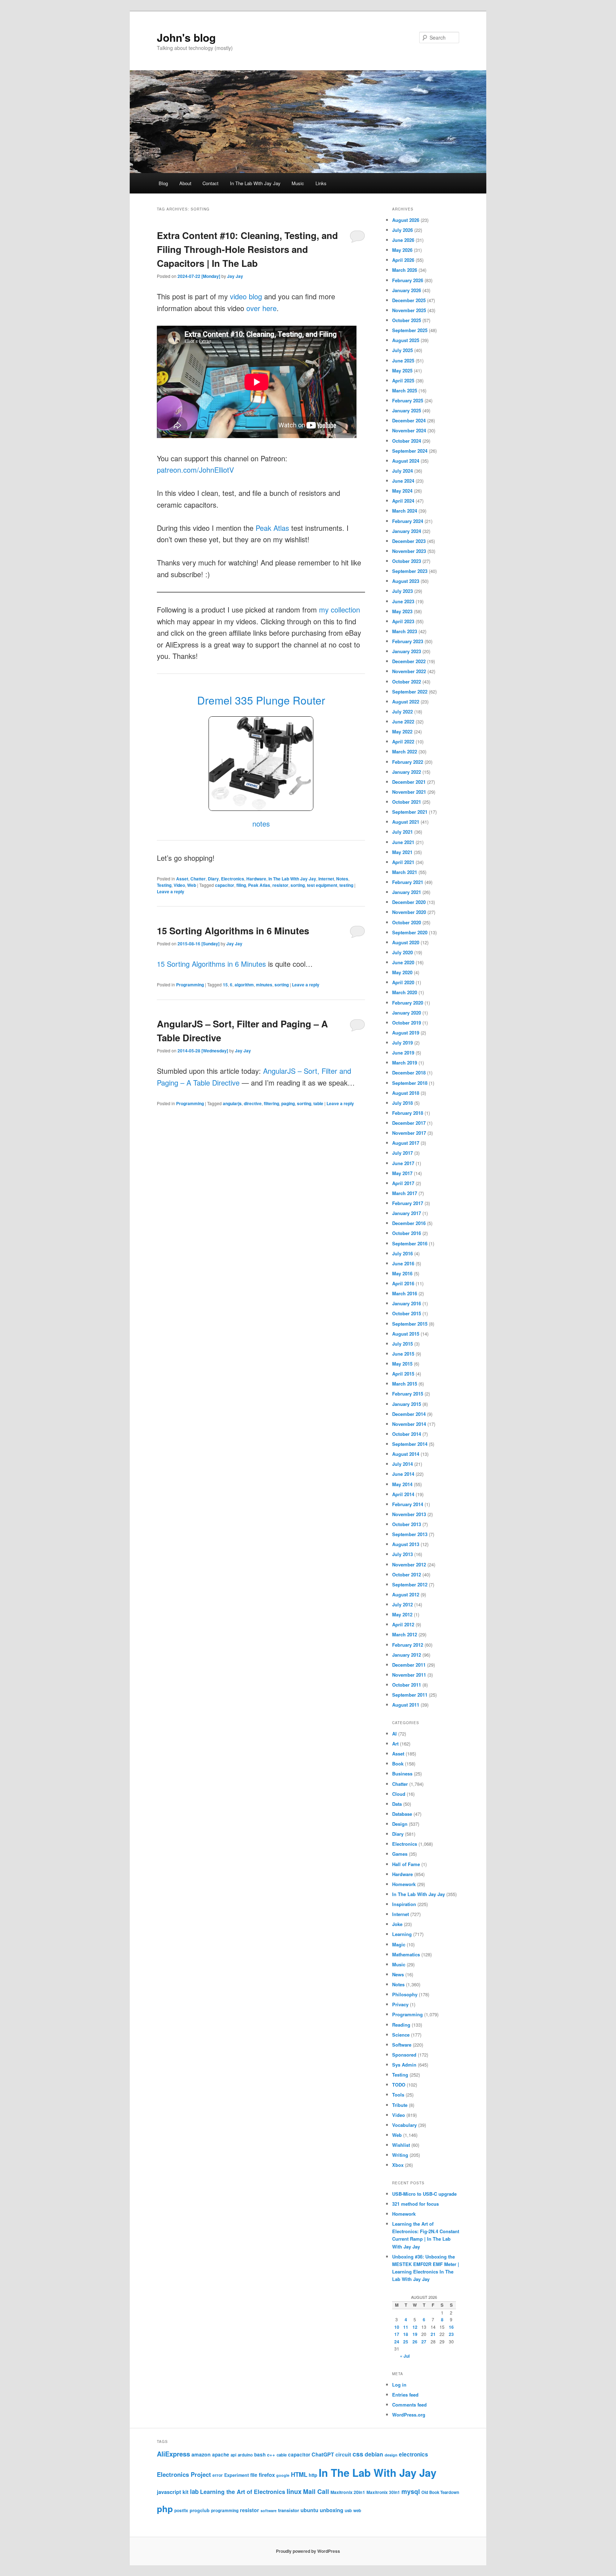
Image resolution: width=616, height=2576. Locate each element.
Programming (190, 985)
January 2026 (407, 290)
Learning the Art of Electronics (243, 2492)
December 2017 (409, 1123)
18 (406, 2334)
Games (400, 1854)
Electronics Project (184, 2474)
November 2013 (409, 1514)
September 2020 (410, 932)
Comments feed (409, 2405)
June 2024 (403, 481)
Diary (213, 879)
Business (402, 1774)
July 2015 (402, 1344)
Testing (164, 885)
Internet (326, 879)
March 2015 (405, 1384)
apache (221, 2455)
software (269, 2511)
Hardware (256, 879)
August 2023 (406, 581)
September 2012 (410, 1584)
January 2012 (407, 1655)
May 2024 (402, 491)
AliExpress (173, 2454)
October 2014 (407, 1434)
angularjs (232, 1103)
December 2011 (409, 1665)
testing (346, 885)
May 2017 (402, 1173)
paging (288, 1103)
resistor (280, 885)
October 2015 (407, 1313)
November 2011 (409, 1675)
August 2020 (406, 942)
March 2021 (405, 872)
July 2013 (402, 1554)
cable (282, 2455)
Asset (182, 879)
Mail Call (316, 2491)
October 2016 (407, 1233)
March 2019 (405, 1063)
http (313, 2475)
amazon (201, 2454)
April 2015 (403, 1374)
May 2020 (402, 972)
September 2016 (410, 1243)
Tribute (400, 2105)
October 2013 (407, 1524)
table (318, 1103)
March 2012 (405, 1634)
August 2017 (406, 1143)
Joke (397, 1924)
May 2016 (402, 1273)
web (357, 2511)
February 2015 (408, 1394)
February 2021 (408, 882)
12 (415, 2327)
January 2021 (407, 892)
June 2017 (403, 1163)
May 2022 (402, 731)
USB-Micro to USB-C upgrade (424, 2194)
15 (225, 985)
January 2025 (407, 410)
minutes (264, 985)
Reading (401, 2025)
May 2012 (402, 1614)
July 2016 (402, 1253)
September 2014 (410, 1444)
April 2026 (403, 260)
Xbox (398, 2165)
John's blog (186, 37)
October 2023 (407, 561)
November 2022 (409, 671)
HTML (299, 2474)
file (254, 2475)
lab (194, 2491)
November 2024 (409, 430)
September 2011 (410, 1695)
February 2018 (408, 1113)
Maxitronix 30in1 (383, 2492)
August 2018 (406, 1093)
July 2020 (402, 952)
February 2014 (408, 1504)
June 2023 (403, 601)
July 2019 (402, 1043)
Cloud (399, 1794)
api (233, 2455)
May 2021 (402, 852)
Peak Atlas (272, 528)
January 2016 (407, 1303)
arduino (245, 2455)
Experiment (237, 2475)
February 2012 (408, 1645)
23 (451, 2334)
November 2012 (409, 1564)
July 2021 (402, 832)
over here (261, 308)
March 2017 (405, 1193)
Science (401, 2035)
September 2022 (410, 692)
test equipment (322, 885)
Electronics (233, 879)
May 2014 (402, 1484)
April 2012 (403, 1624)
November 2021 (409, 792)
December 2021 (409, 782)
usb (348, 2511)
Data (397, 1804)
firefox (267, 2475)
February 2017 (408, 1203)
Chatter (198, 879)
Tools (398, 2095)
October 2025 (407, 320)
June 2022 (403, 722)
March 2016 (405, 1293)
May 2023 (402, 611)
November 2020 (409, 912)
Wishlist (401, 2145)
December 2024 (409, 420)
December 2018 (409, 1073)
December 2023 (409, 541)
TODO (399, 2085)
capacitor (225, 885)
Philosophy (405, 1994)
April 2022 (403, 741)
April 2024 (403, 501)
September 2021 (410, 812)
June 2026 (403, 240)
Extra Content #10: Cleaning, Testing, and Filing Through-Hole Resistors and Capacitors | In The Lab (247, 249)
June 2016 (403, 1263)
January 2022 (407, 772)
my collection (340, 609)
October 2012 (407, 1574)
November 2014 (409, 1424)
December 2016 (409, 1223)
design (391, 2455)
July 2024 (402, 471)
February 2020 (408, 1003)
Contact (211, 183)
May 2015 (402, 1364)
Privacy (400, 2004)
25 (406, 2342)
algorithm (244, 985)
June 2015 (403, 1354)
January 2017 (407, 1213)
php (165, 2509)
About (185, 183)
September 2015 (410, 1324)
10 (397, 2327)
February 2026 (408, 280)
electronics (414, 2454)
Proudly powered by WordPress (308, 2551)
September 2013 (410, 1534)
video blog (246, 296)
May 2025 (402, 370)
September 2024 (410, 451)
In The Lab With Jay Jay (255, 183)
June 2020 (403, 962)
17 (397, 2334)
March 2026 (405, 270)
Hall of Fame (406, 1864)
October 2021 (407, 802)
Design (400, 1824)
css (358, 2454)
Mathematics (406, 1954)
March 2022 (405, 751)
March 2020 (405, 992)
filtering (271, 1103)
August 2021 (406, 822)
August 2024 (406, 461)
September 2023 (410, 571)
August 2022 (406, 702)
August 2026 (406, 220)
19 (415, 2334)
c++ (271, 2455)
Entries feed (405, 2395)
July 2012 (402, 1604)
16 (451, 2327)
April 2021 (403, 862)
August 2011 (406, 1705)
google (283, 2475)
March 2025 (405, 390)
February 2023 (408, 641)
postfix (181, 2511)
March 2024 (405, 511)
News (398, 1974)
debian (374, 2454)
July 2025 (402, 350)
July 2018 (402, 1103)
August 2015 (406, 1334)
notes (261, 824)
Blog (163, 183)
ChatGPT (323, 2454)
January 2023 (407, 651)
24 (397, 2342)
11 (406, 2327)
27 (424, 2342)
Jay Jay (235, 276)
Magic (399, 1944)
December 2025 (409, 300)
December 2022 (409, 661)
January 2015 (407, 1404)
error (218, 2475)
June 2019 (403, 1053)
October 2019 (407, 1023)
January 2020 (407, 1013)
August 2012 (406, 1594)
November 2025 (409, 310)
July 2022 (402, 712)
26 (415, 2342)
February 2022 (408, 762)
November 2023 (409, 551)
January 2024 (407, 531)
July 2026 (402, 230)
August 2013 (406, 1544)
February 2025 (408, 400)
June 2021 (403, 842)
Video (179, 885)
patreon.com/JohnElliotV (195, 470)
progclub (200, 2510)
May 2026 (402, 250)
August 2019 (406, 1033)
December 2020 (409, 902)
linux (294, 2491)
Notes (342, 879)
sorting (298, 885)
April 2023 (403, 621)
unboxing (332, 2510)
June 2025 (403, 360)
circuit (343, 2454)
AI (394, 1734)
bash (260, 2455)
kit (186, 2492)
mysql (411, 2491)
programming (225, 2511)
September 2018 (410, 1083)
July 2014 (402, 1464)
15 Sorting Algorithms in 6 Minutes (233, 931)
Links (321, 183)
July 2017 (402, 1153)
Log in (399, 2385)
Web (192, 885)
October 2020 (407, 922)
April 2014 (403, 1494)
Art (395, 1744)
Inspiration (404, 1904)
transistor (289, 2510)
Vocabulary (404, 2125)
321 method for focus (415, 2204)
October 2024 (407, 441)
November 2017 (409, 1133)
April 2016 (403, 1283)
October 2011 (407, 1685)
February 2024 (408, 521)
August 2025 (406, 340)
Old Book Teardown (440, 2492)
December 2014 (409, 1414)
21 (433, 2334)
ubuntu (309, 2510)
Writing (400, 2155)
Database (402, 1814)
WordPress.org (409, 2415)
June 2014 (403, 1474)
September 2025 (410, 330)
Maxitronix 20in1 (348, 2492)
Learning (402, 1934)
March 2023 (405, 631)
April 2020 (403, 982)
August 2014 (406, 1454)
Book (398, 1764)
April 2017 (403, 1183)
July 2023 (402, 591)
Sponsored (404, 2055)
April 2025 (403, 380)
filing (241, 885)
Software (402, 2045)
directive (253, 1103)
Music (298, 183)
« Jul (405, 2356)
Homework (404, 1884)
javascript (169, 2492)
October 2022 (407, 682)
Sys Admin (404, 2065)
